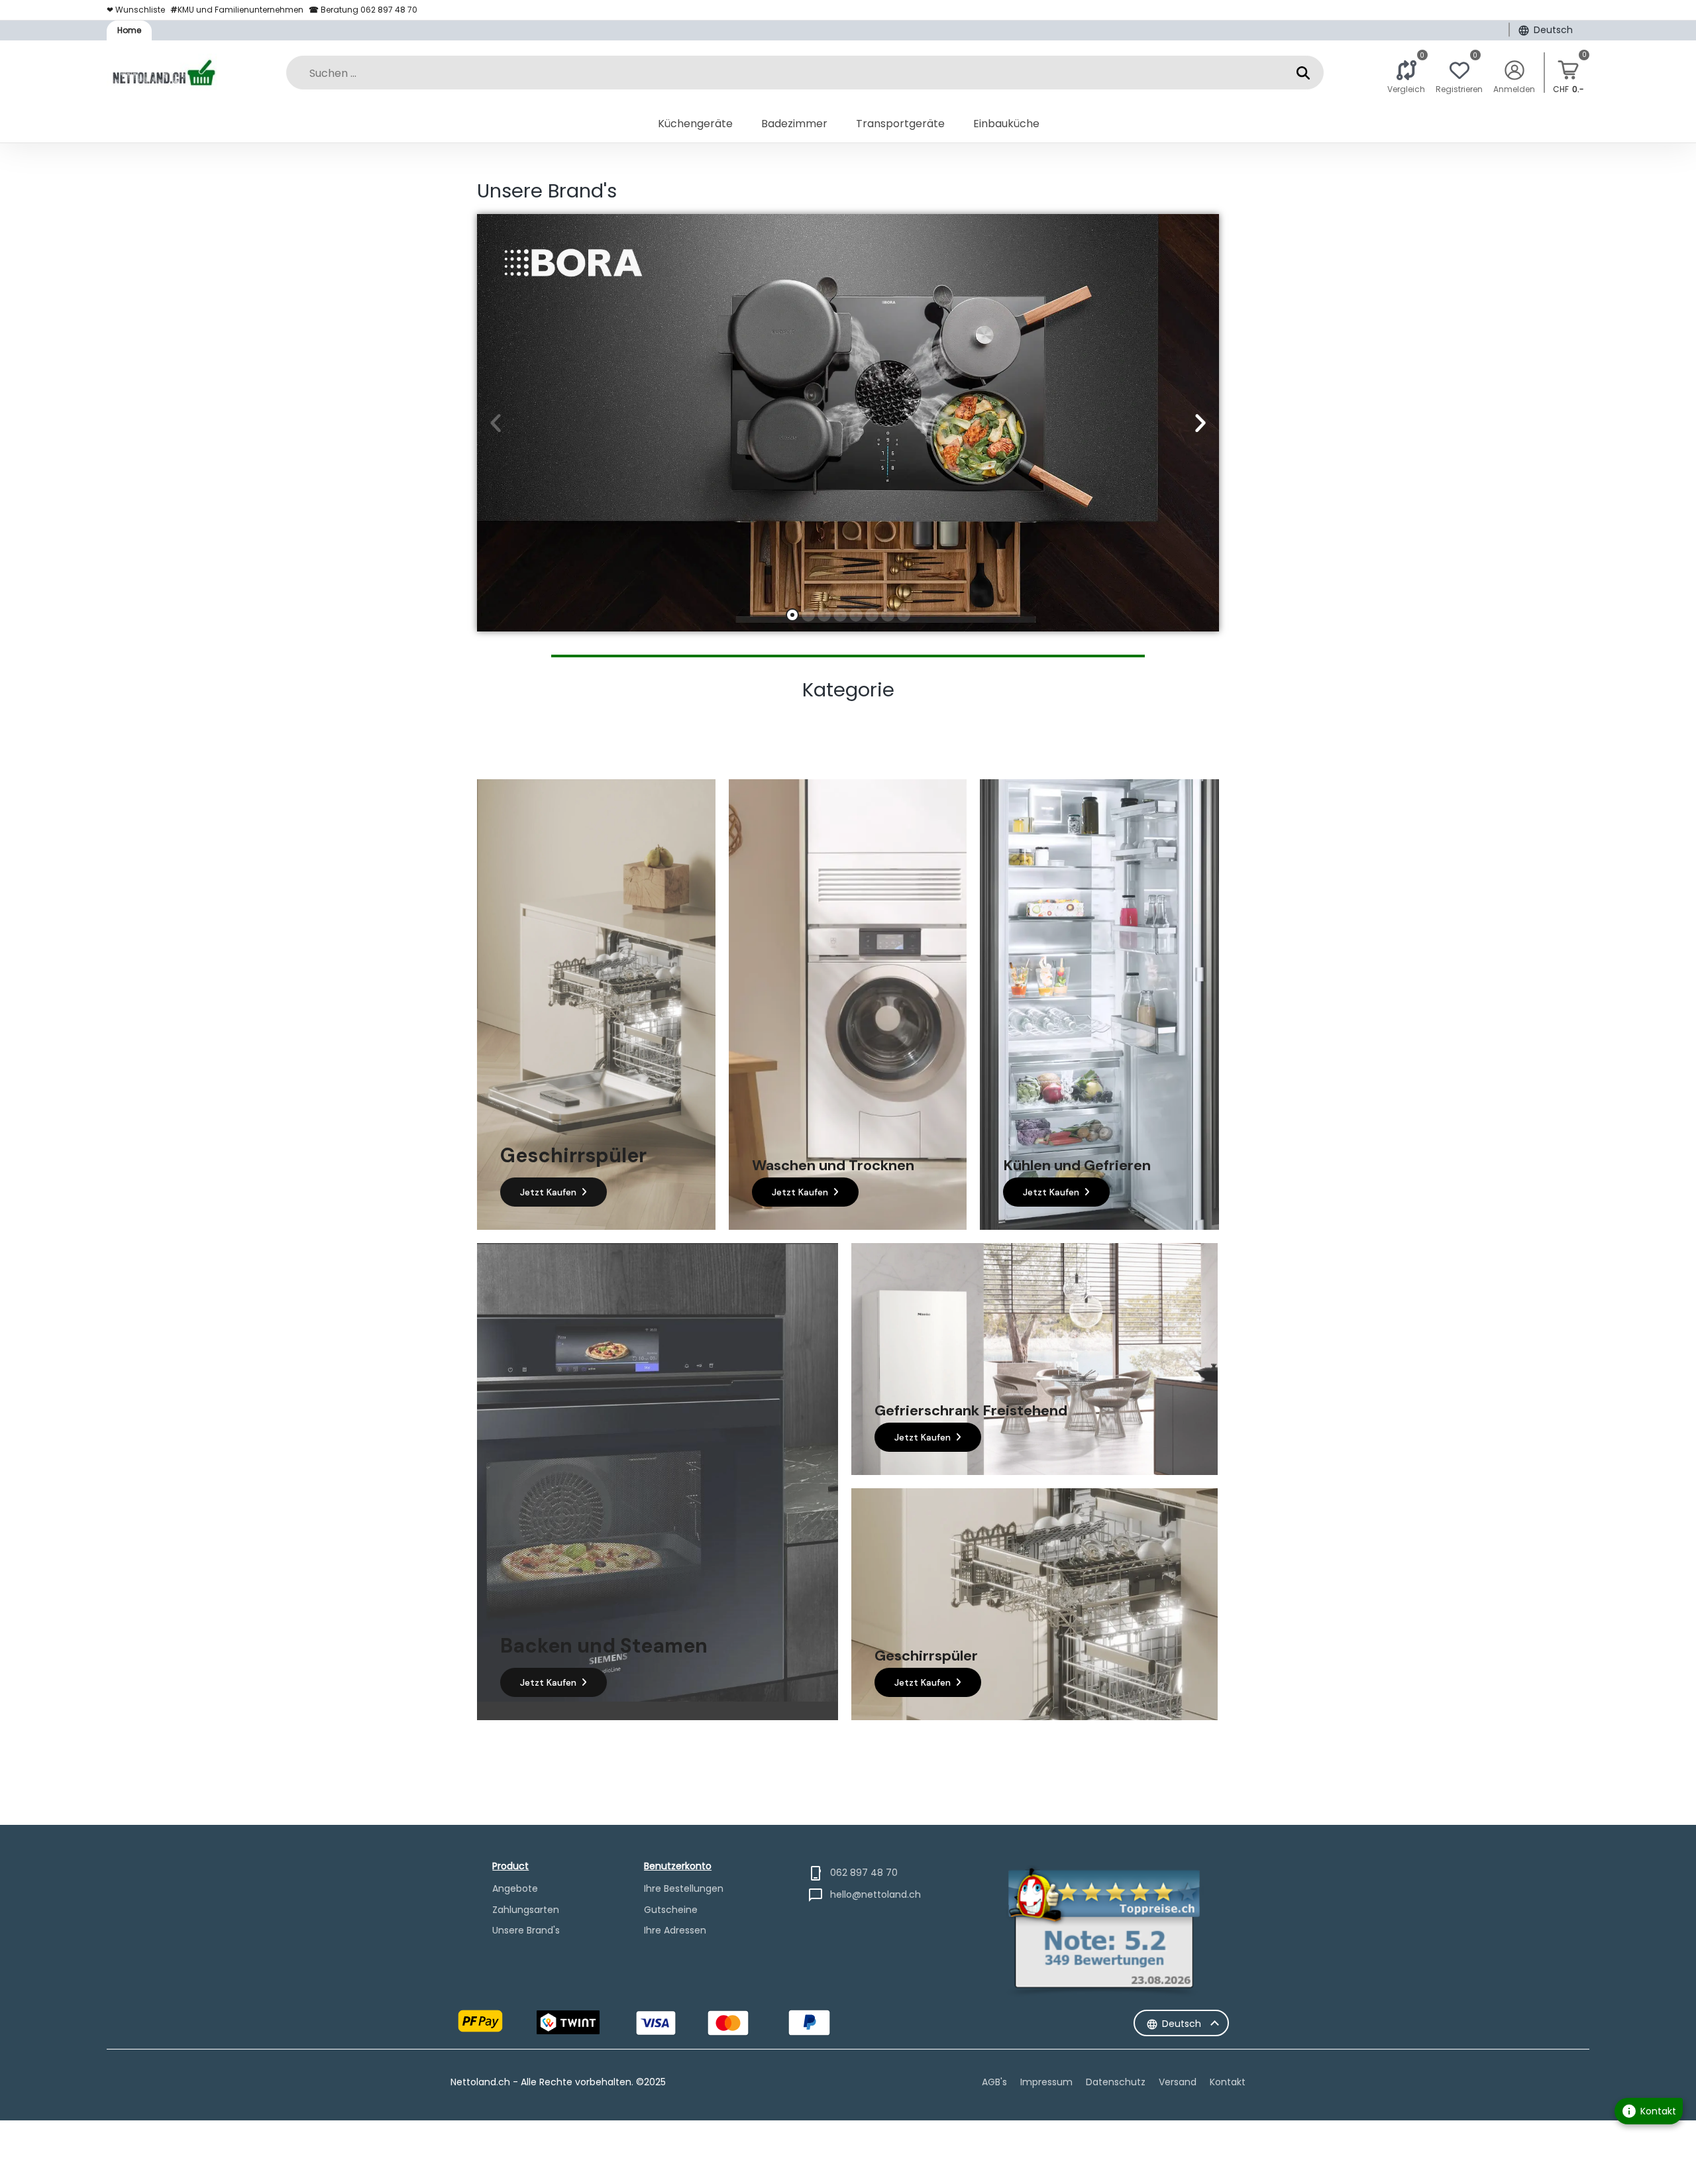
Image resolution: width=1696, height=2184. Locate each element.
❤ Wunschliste (136, 10)
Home (129, 30)
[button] (496, 423)
